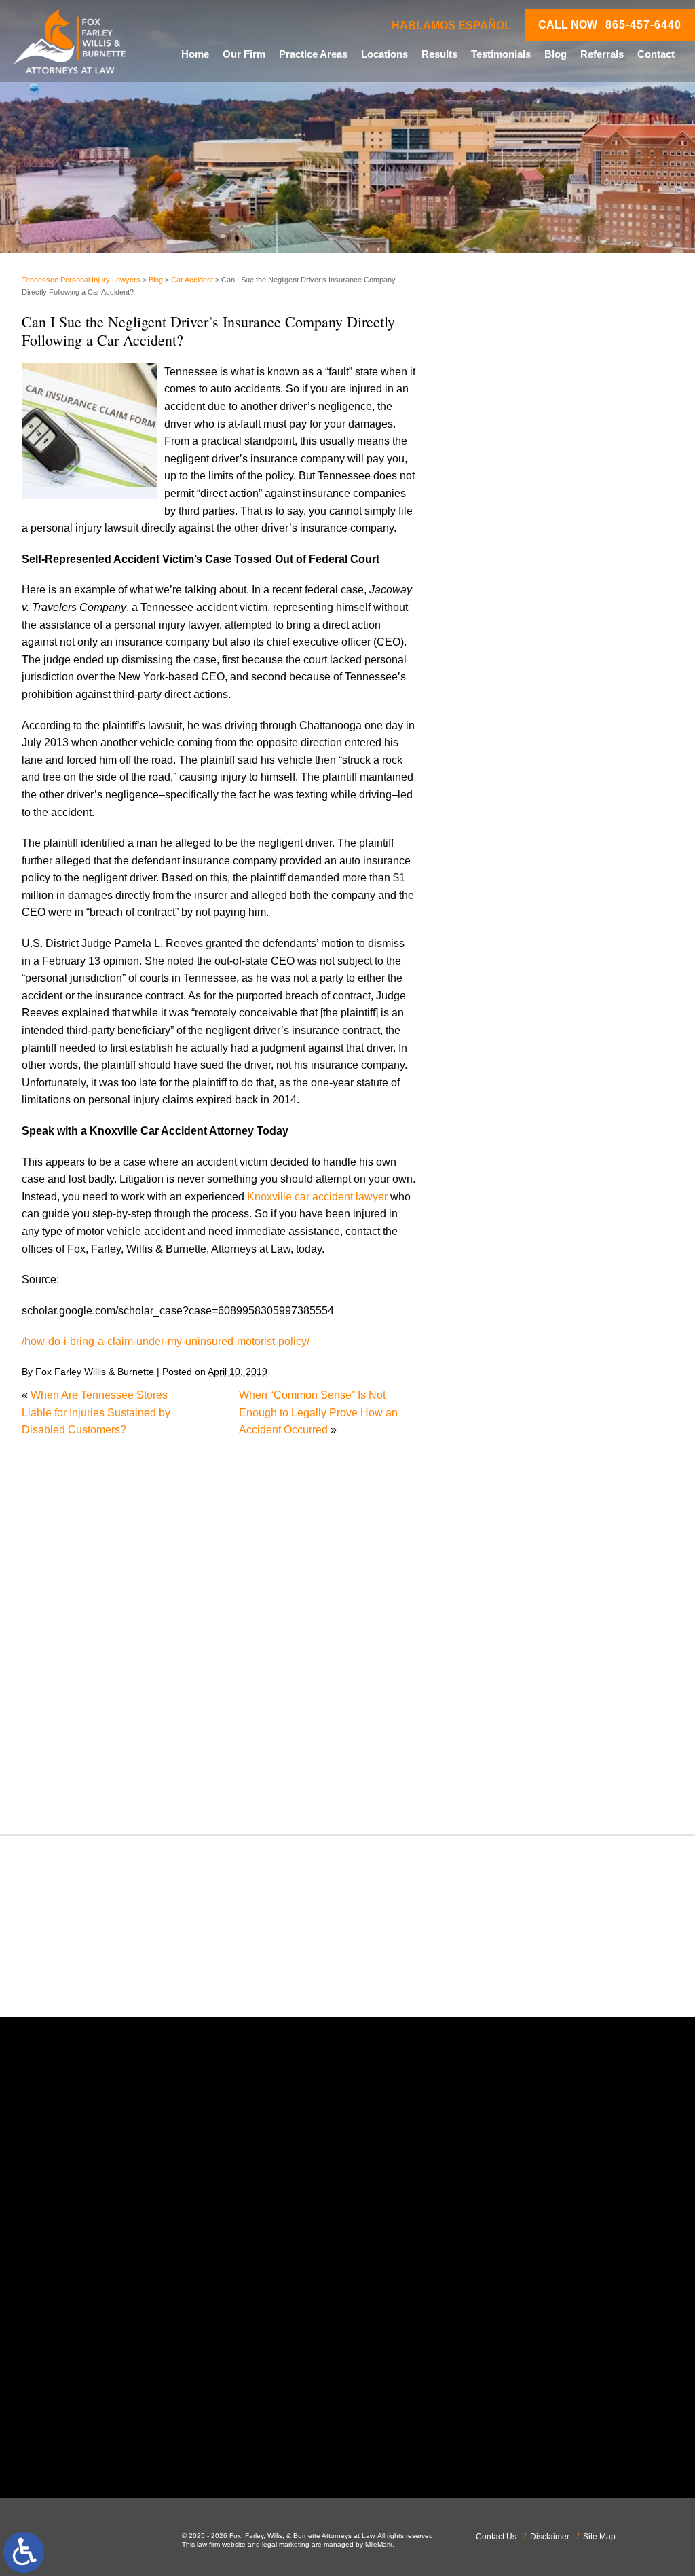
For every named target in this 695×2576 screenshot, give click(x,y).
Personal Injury (506, 1512)
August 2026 (500, 787)
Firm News (496, 1286)
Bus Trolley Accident (519, 1025)
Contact (656, 54)
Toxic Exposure (507, 1703)
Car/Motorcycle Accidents (531, 1060)
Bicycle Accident (509, 990)
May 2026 (493, 839)
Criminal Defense (512, 1094)
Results (439, 54)
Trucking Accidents (515, 1737)
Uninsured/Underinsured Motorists (552, 1755)
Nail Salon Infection (517, 1425)
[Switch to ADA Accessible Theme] (24, 2552)
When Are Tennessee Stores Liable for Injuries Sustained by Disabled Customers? (96, 1412)
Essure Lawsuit (507, 1233)
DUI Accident (501, 1216)
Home (195, 54)
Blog (556, 54)
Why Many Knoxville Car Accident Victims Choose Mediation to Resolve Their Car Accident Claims (570, 452)
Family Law (497, 1251)
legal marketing (286, 2544)
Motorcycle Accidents (521, 1407)
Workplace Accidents (520, 1772)
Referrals (602, 54)
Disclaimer (550, 2537)
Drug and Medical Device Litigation (554, 1199)
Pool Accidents (506, 1529)
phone (103, 2319)
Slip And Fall (501, 1633)
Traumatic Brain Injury (522, 1720)
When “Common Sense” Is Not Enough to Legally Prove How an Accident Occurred (318, 1412)
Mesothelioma (504, 1390)
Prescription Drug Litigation (535, 1581)
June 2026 (495, 822)
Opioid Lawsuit (506, 1476)
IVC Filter (492, 1355)
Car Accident (192, 280)
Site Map (599, 2537)
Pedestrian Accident (518, 1494)
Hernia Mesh (501, 1320)
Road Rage (497, 1616)
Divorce (488, 1164)
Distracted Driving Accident (535, 1146)
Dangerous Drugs (512, 1112)
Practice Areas (313, 54)
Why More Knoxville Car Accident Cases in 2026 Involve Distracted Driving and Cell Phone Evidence (567, 664)
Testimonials (501, 54)
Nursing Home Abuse (521, 1459)
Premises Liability (512, 1563)
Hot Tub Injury (503, 1338)
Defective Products (515, 1129)
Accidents (493, 956)
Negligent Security (514, 1442)
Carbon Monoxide (513, 1077)
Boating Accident (510, 1007)
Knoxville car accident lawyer (317, 1197)
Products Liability (511, 1599)
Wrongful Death (507, 1789)
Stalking (489, 1668)
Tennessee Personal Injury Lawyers (81, 280)
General (489, 1303)
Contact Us (496, 2537)
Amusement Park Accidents (536, 973)
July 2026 (493, 804)
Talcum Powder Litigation (530, 1686)
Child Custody (504, 1268)
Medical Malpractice (518, 1373)
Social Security (506, 1650)
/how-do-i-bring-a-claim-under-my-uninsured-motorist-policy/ (166, 1341)
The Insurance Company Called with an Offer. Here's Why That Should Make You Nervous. (568, 394)
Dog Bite (491, 1181)
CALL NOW (610, 25)
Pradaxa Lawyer (509, 1546)
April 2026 (494, 857)
